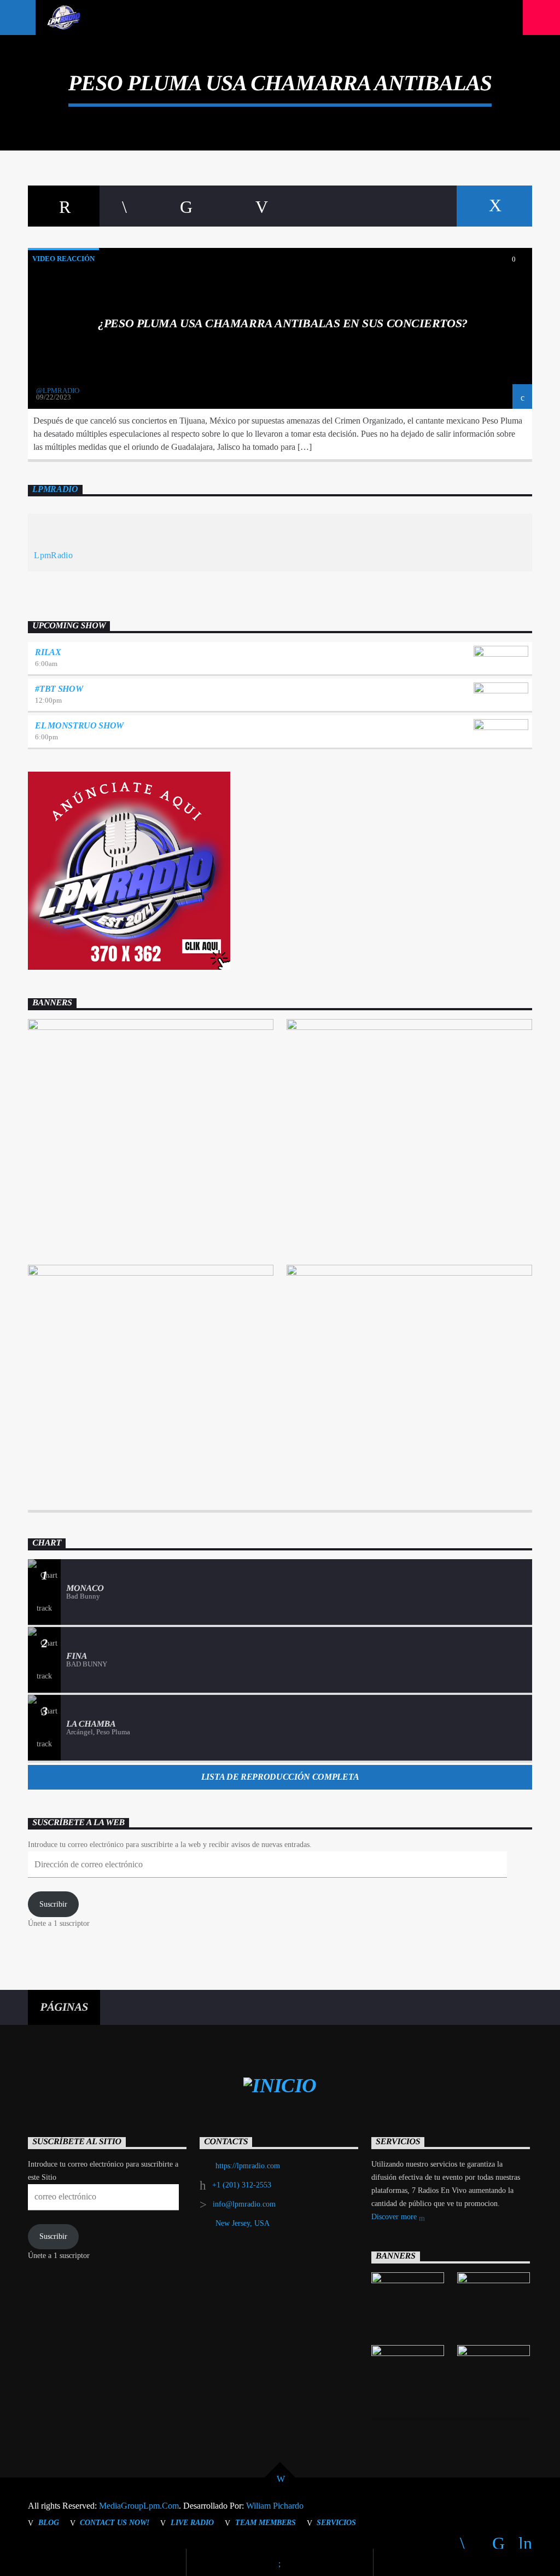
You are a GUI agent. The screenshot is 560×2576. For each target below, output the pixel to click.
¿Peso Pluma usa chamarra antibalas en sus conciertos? (282, 323)
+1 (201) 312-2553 (242, 2185)
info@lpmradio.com (244, 2204)
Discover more (395, 2217)
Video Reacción (63, 259)
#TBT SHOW (59, 689)
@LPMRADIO (58, 390)
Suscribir (53, 1904)
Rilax (48, 652)
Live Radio (192, 2522)
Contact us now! (115, 2522)
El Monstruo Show (79, 725)
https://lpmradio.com (248, 2166)
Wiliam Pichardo (275, 2506)
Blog (49, 2522)
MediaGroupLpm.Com (139, 2506)
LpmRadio (55, 490)
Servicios (336, 2522)
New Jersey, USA (243, 2223)
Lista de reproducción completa (280, 1777)
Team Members (266, 2522)
